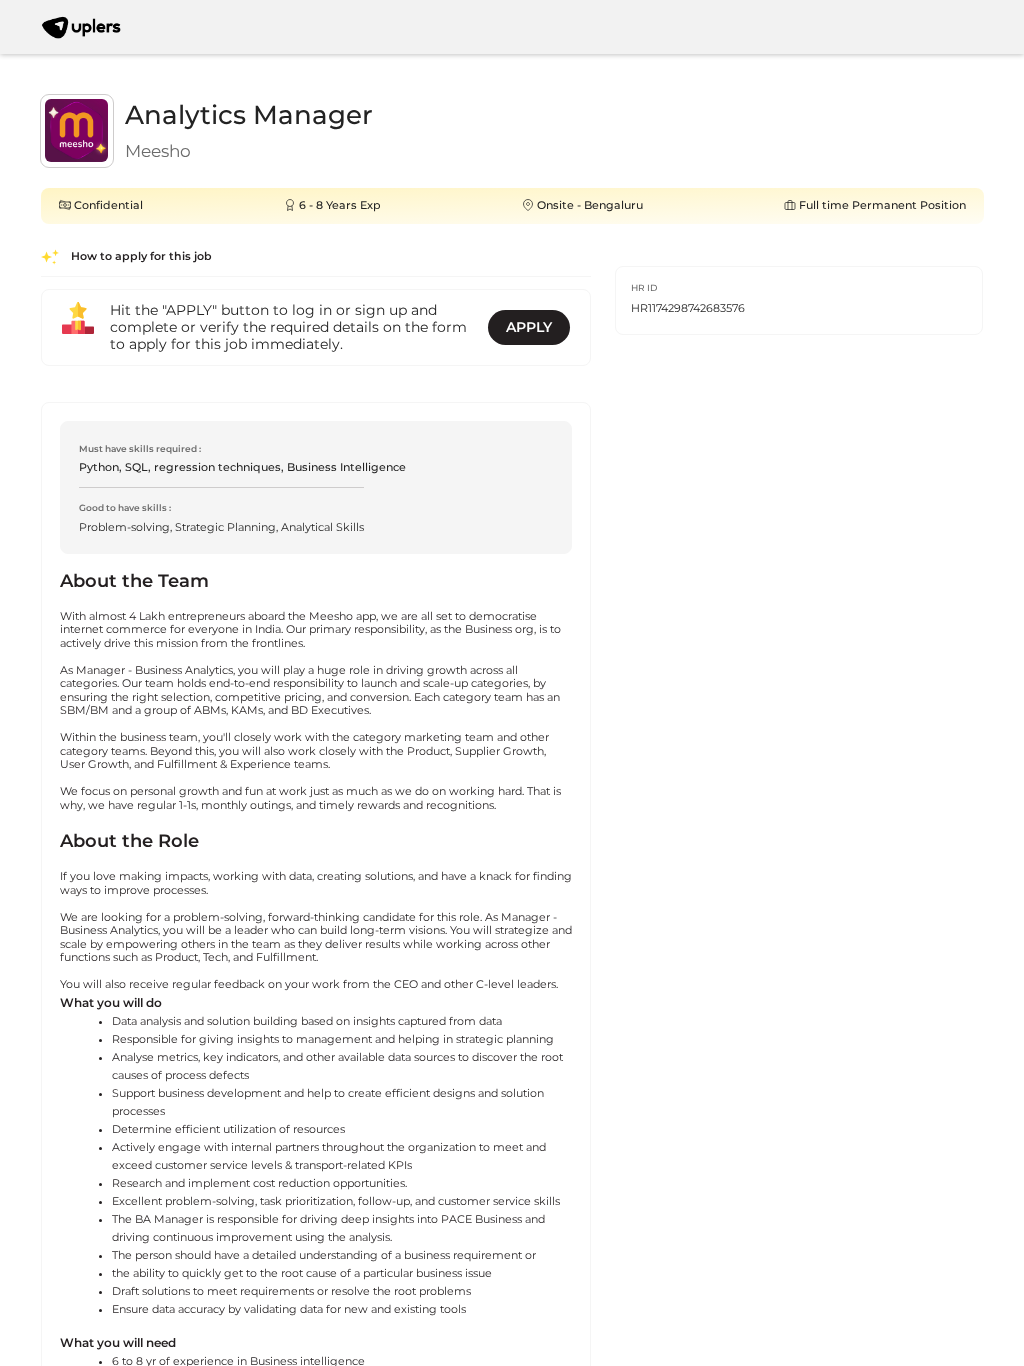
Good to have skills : (125, 507)
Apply (529, 327)
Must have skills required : (140, 448)
